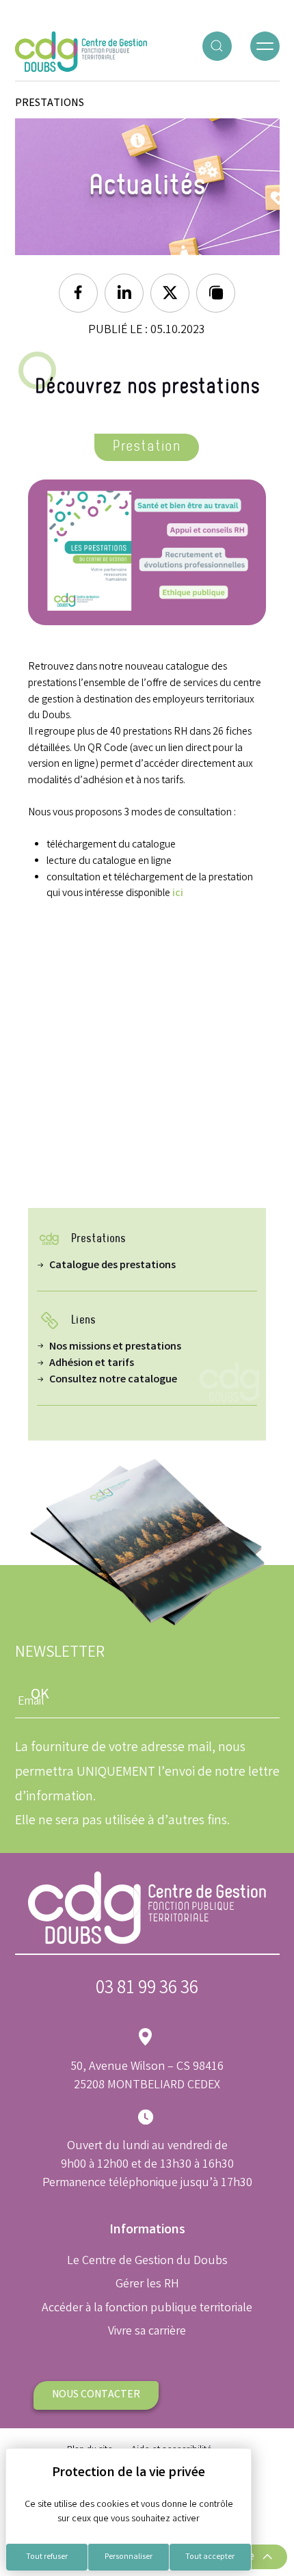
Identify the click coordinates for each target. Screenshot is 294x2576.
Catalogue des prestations (112, 1266)
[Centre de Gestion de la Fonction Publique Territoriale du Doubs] (81, 52)
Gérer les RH (147, 2285)
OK (40, 1695)
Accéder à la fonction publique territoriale (147, 2309)
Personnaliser (129, 2557)
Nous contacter (96, 2395)
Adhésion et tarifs (92, 1364)
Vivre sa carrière (147, 2332)
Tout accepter (210, 2557)
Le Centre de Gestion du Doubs (147, 2261)
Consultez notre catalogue (113, 1380)
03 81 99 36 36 (147, 1989)
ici (178, 894)
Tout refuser (47, 2557)
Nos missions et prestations (115, 1347)
